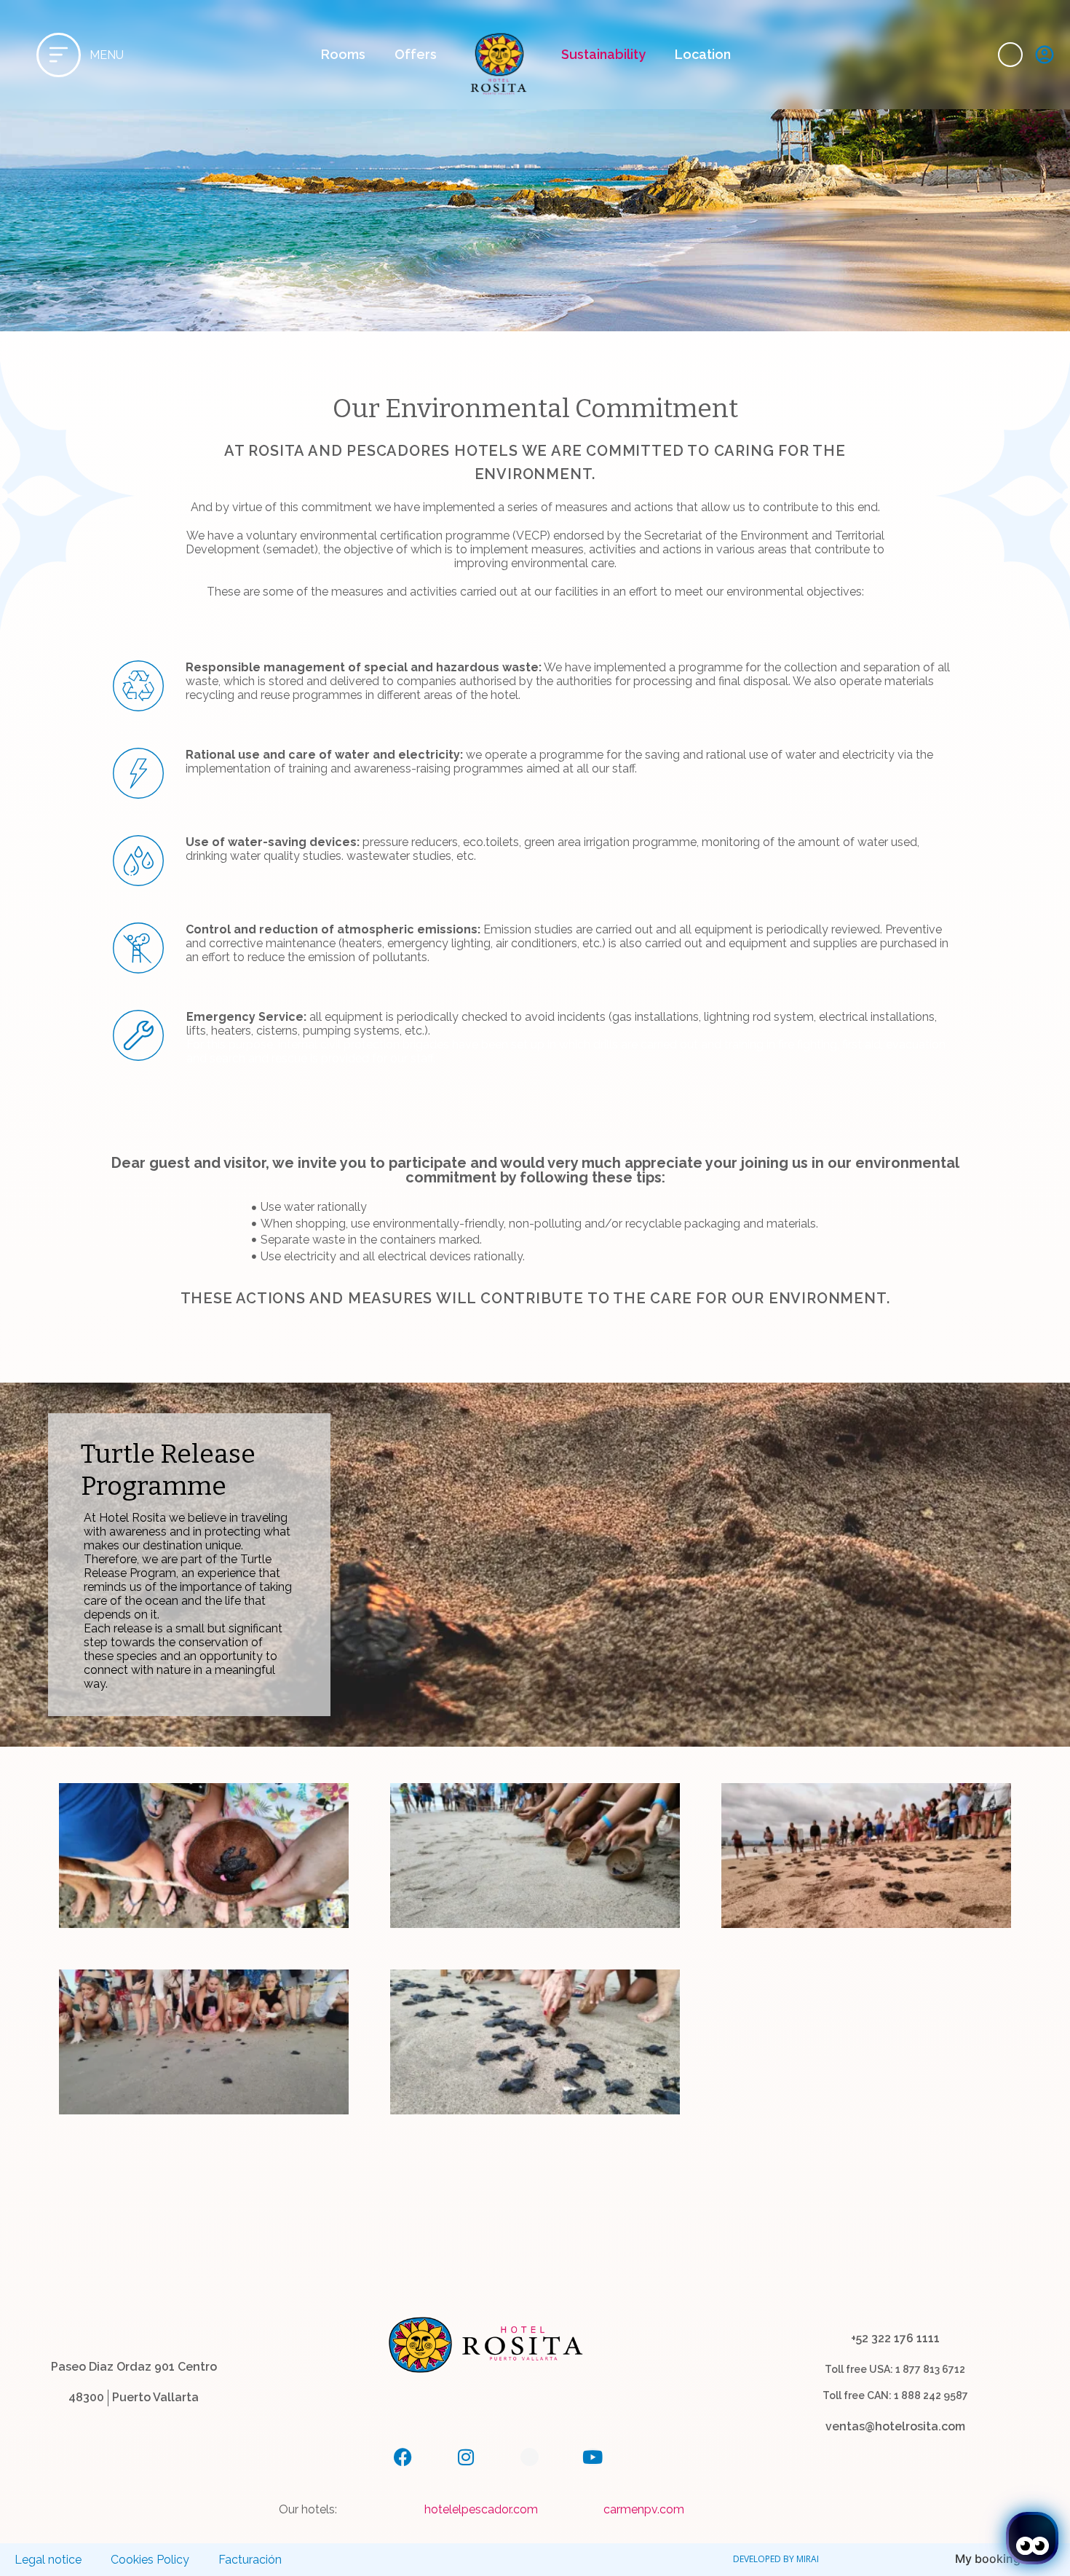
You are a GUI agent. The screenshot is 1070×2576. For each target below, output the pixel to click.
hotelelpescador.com (481, 2509)
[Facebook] (403, 2457)
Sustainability (604, 54)
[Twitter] (530, 2457)
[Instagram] (466, 2457)
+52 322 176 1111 (895, 2338)
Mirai (808, 2559)
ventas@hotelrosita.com (895, 2426)
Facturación (250, 2560)
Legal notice (48, 2560)
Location (703, 54)
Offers (416, 54)
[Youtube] (593, 2457)
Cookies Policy (150, 2560)
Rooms (343, 54)
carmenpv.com (644, 2509)
